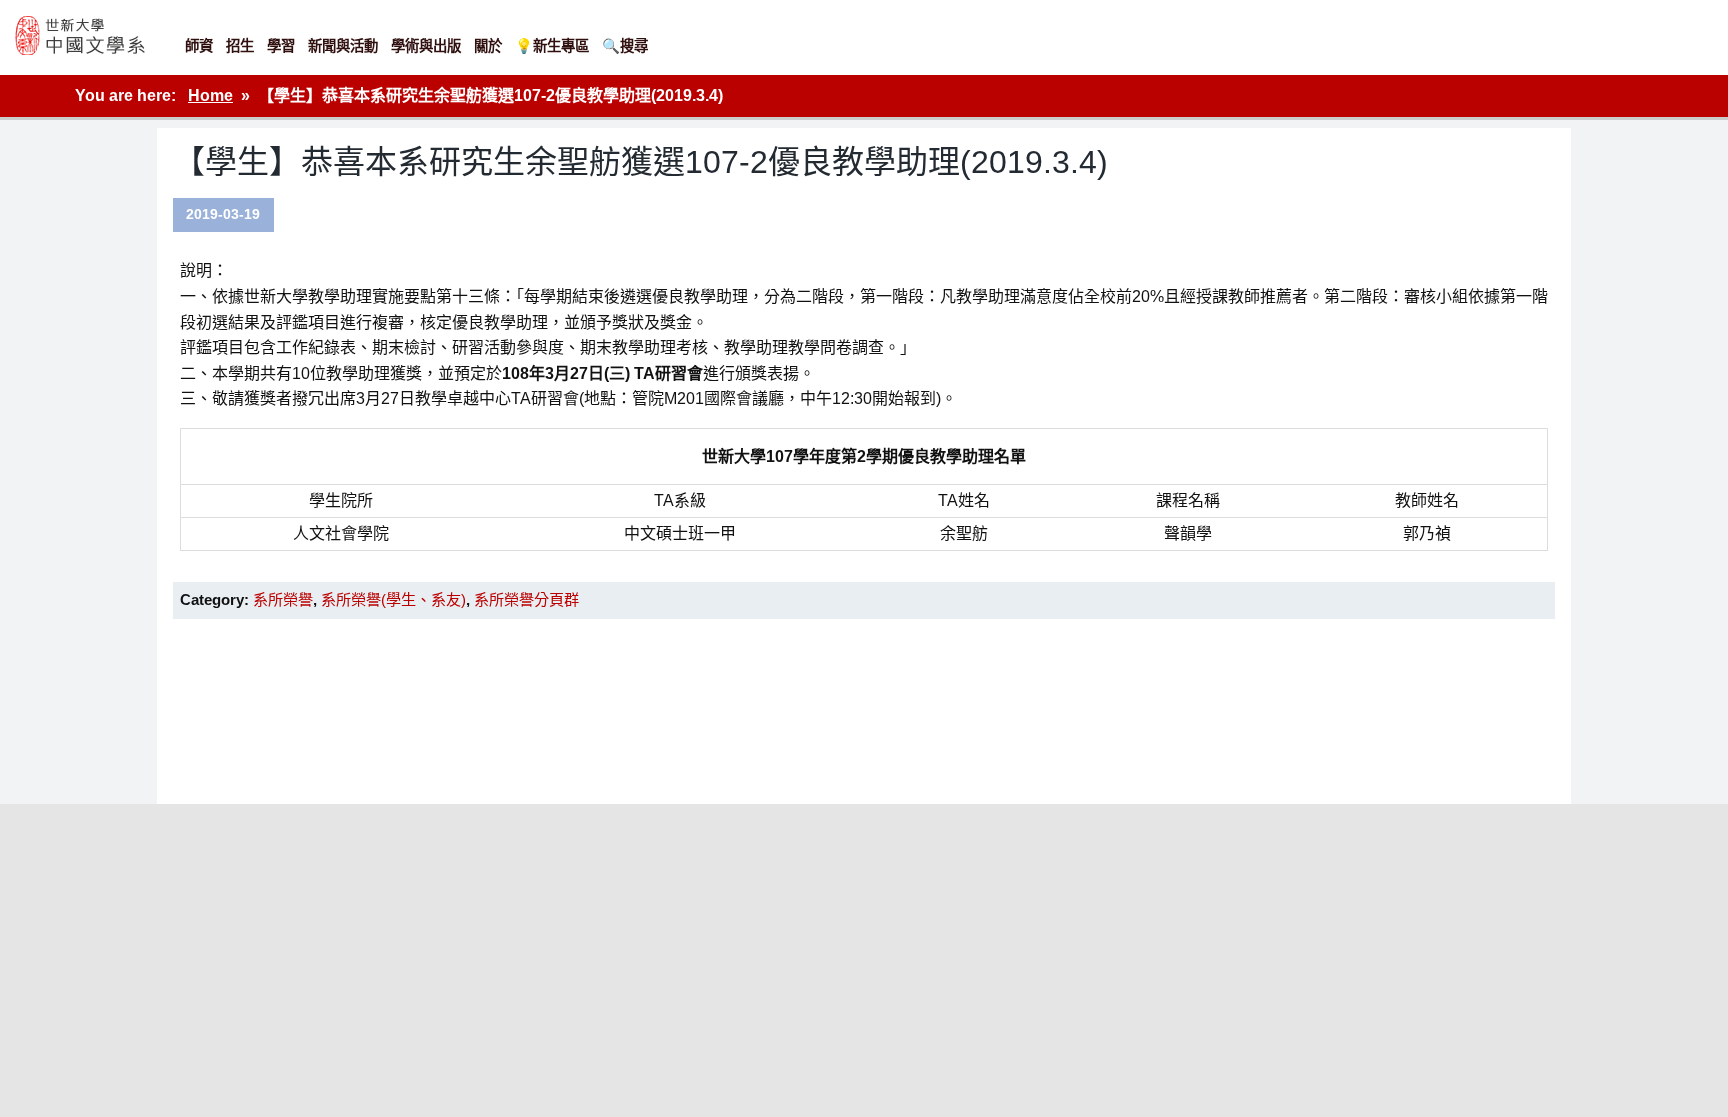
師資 (199, 46)
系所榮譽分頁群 (526, 599)
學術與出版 (426, 46)
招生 (240, 46)
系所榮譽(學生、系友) (393, 599)
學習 (281, 46)
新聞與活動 (343, 46)
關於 (488, 46)
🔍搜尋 (625, 46)
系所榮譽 (283, 599)
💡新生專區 (552, 46)
